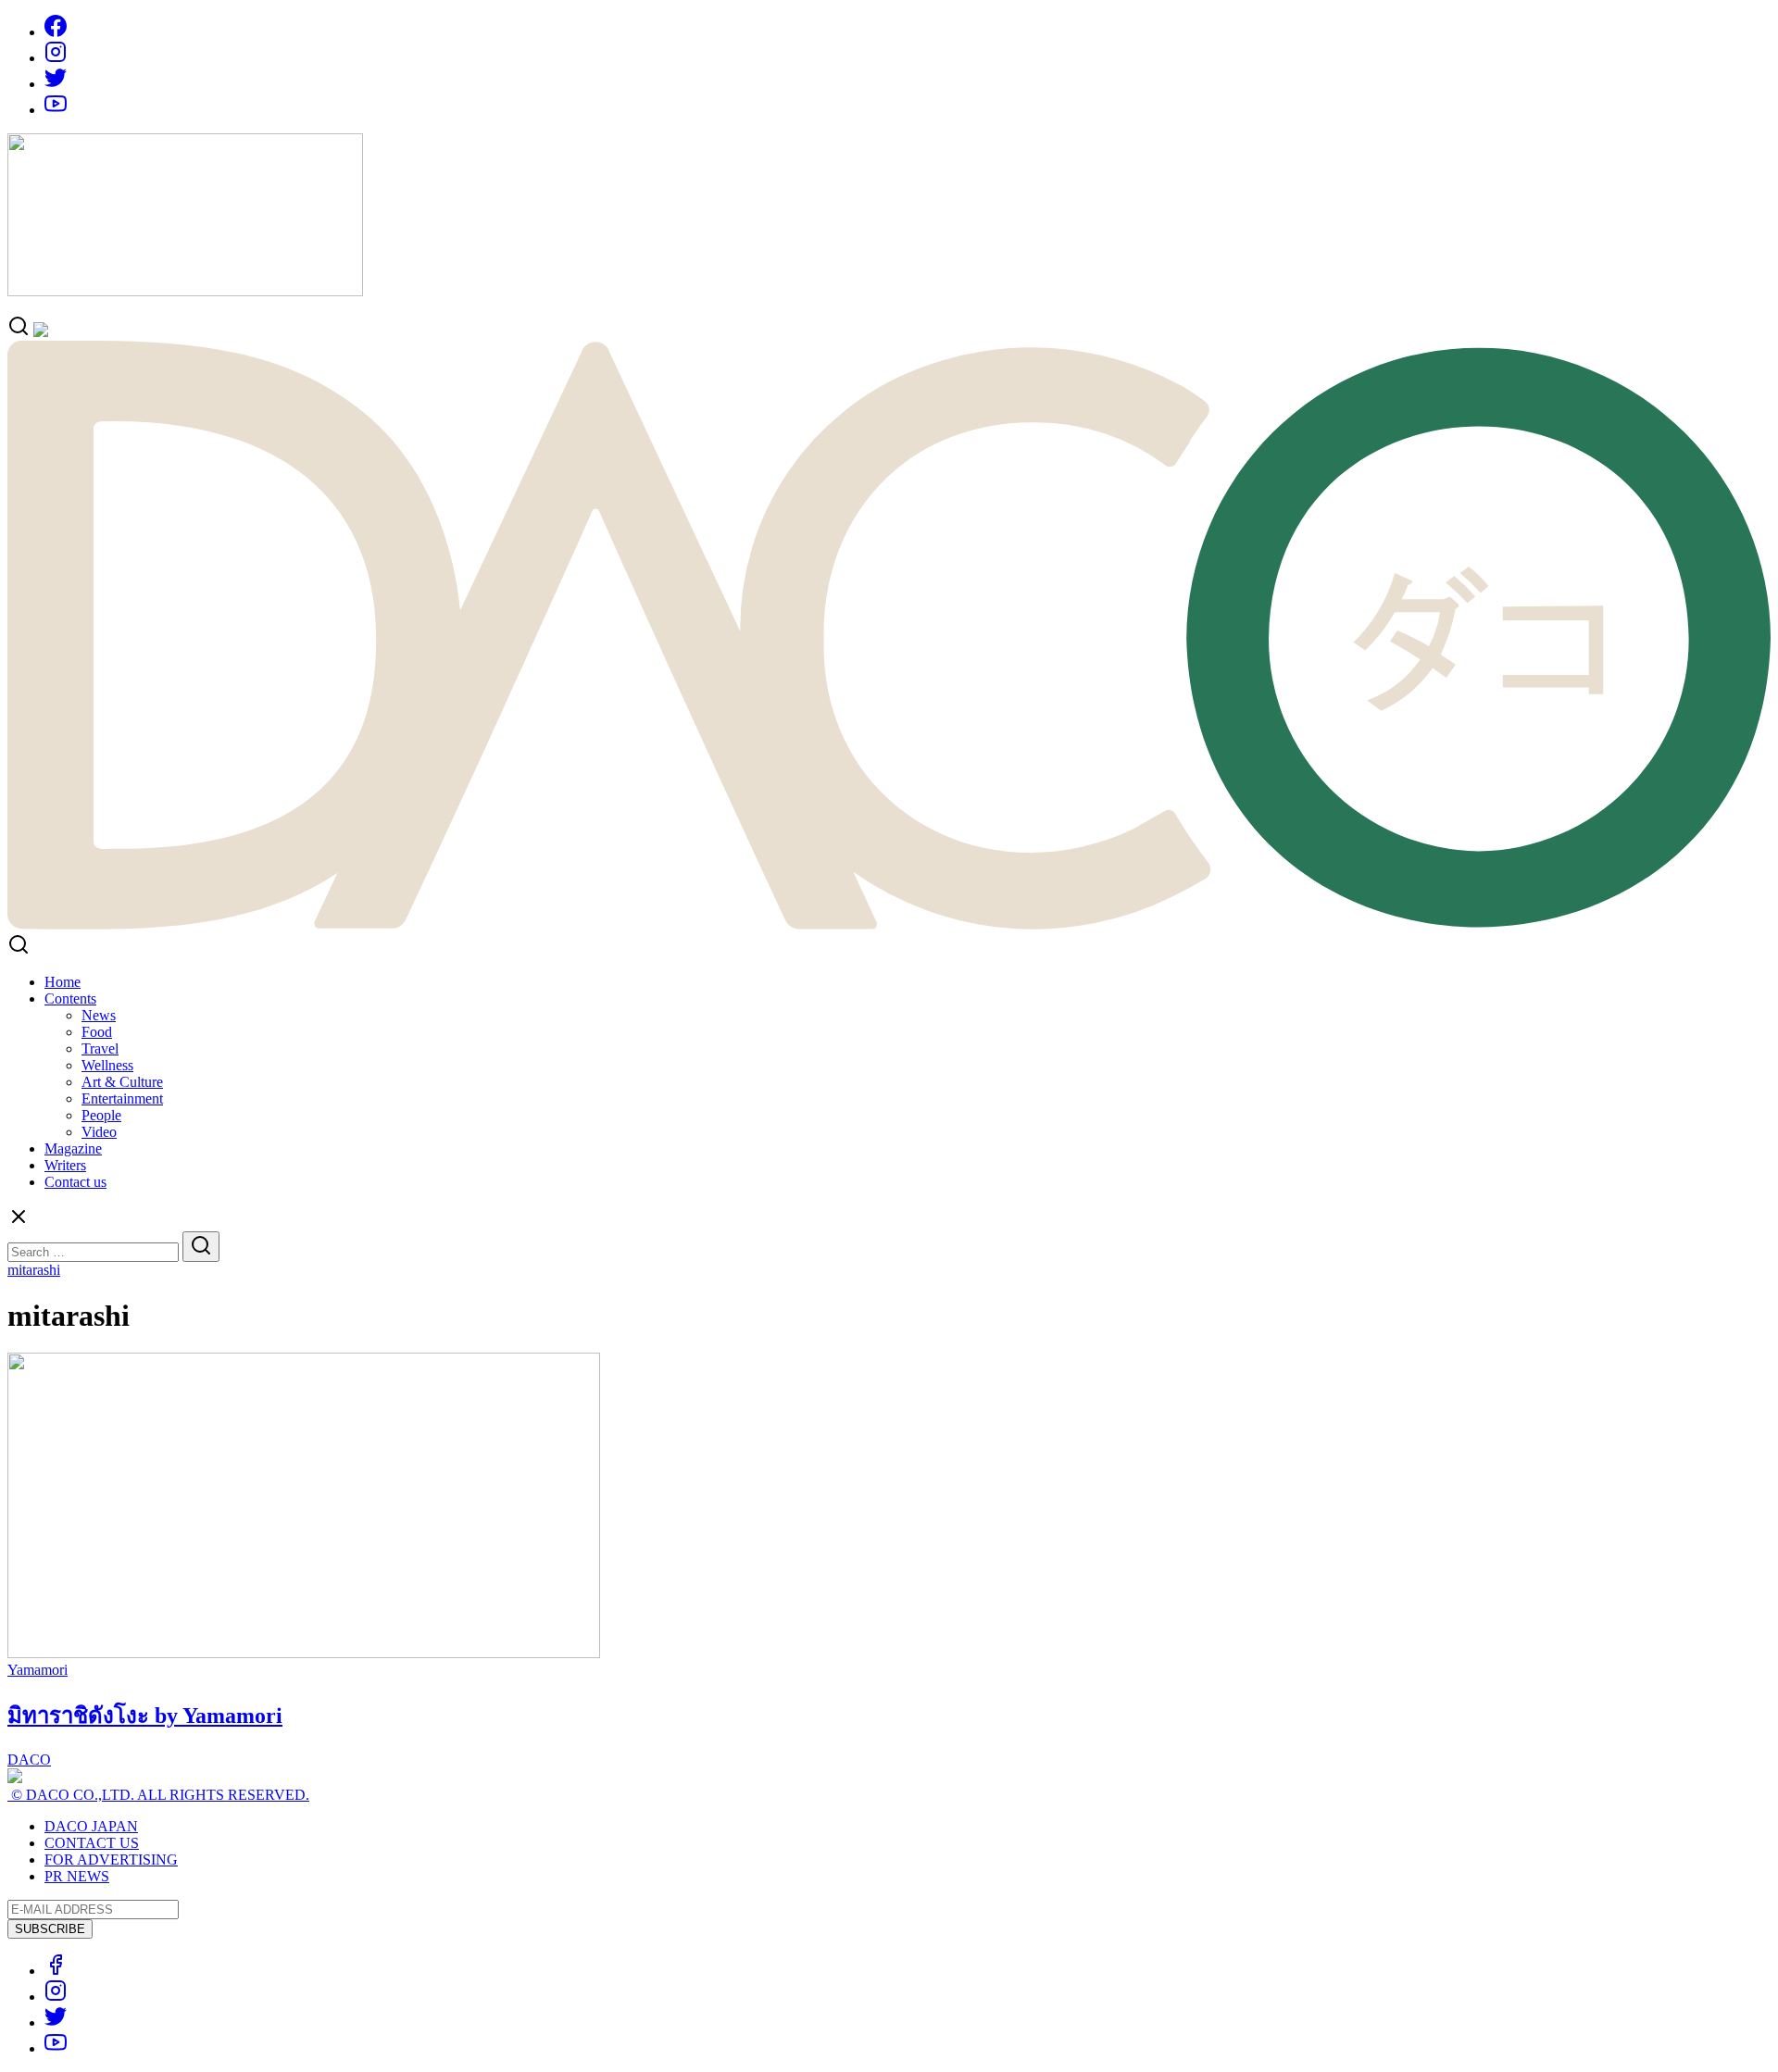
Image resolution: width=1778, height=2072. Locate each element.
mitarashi (34, 1270)
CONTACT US (92, 1843)
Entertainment (122, 1098)
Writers (65, 1165)
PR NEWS (77, 1876)
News (99, 1015)
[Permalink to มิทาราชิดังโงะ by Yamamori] (304, 1653)
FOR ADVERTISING (111, 1860)
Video (99, 1132)
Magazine (73, 1148)
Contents (70, 999)
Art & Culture (122, 1082)
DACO (29, 1760)
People (101, 1115)
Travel (100, 1048)
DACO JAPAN (91, 1826)
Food (97, 1032)
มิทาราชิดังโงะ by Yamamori (145, 1716)
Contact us (75, 1182)
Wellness (107, 1065)
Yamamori (38, 1670)
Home (63, 982)
